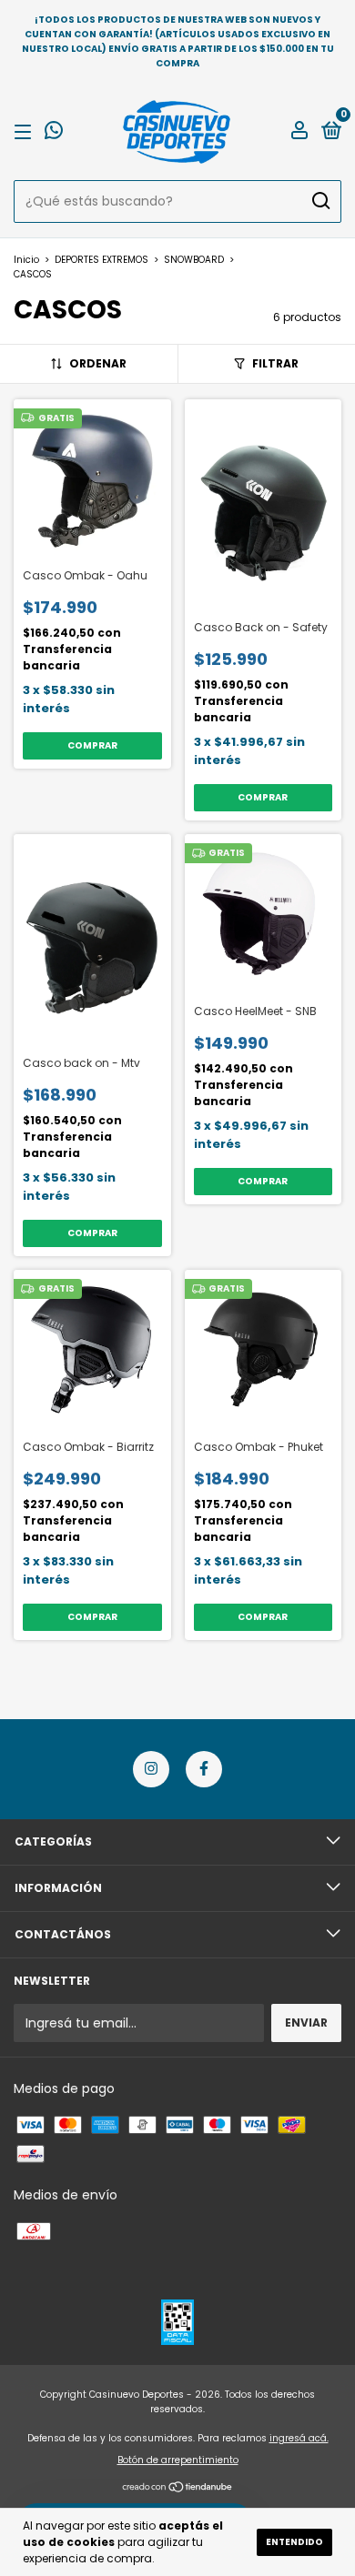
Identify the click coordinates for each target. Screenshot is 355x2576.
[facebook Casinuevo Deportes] (204, 1769)
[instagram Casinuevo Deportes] (151, 1769)
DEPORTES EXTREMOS (101, 260)
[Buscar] (320, 201)
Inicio (26, 260)
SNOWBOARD (194, 260)
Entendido (294, 2542)
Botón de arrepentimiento (178, 2460)
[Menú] (26, 131)
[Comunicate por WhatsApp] (54, 133)
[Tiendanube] (178, 2489)
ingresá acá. (299, 2438)
